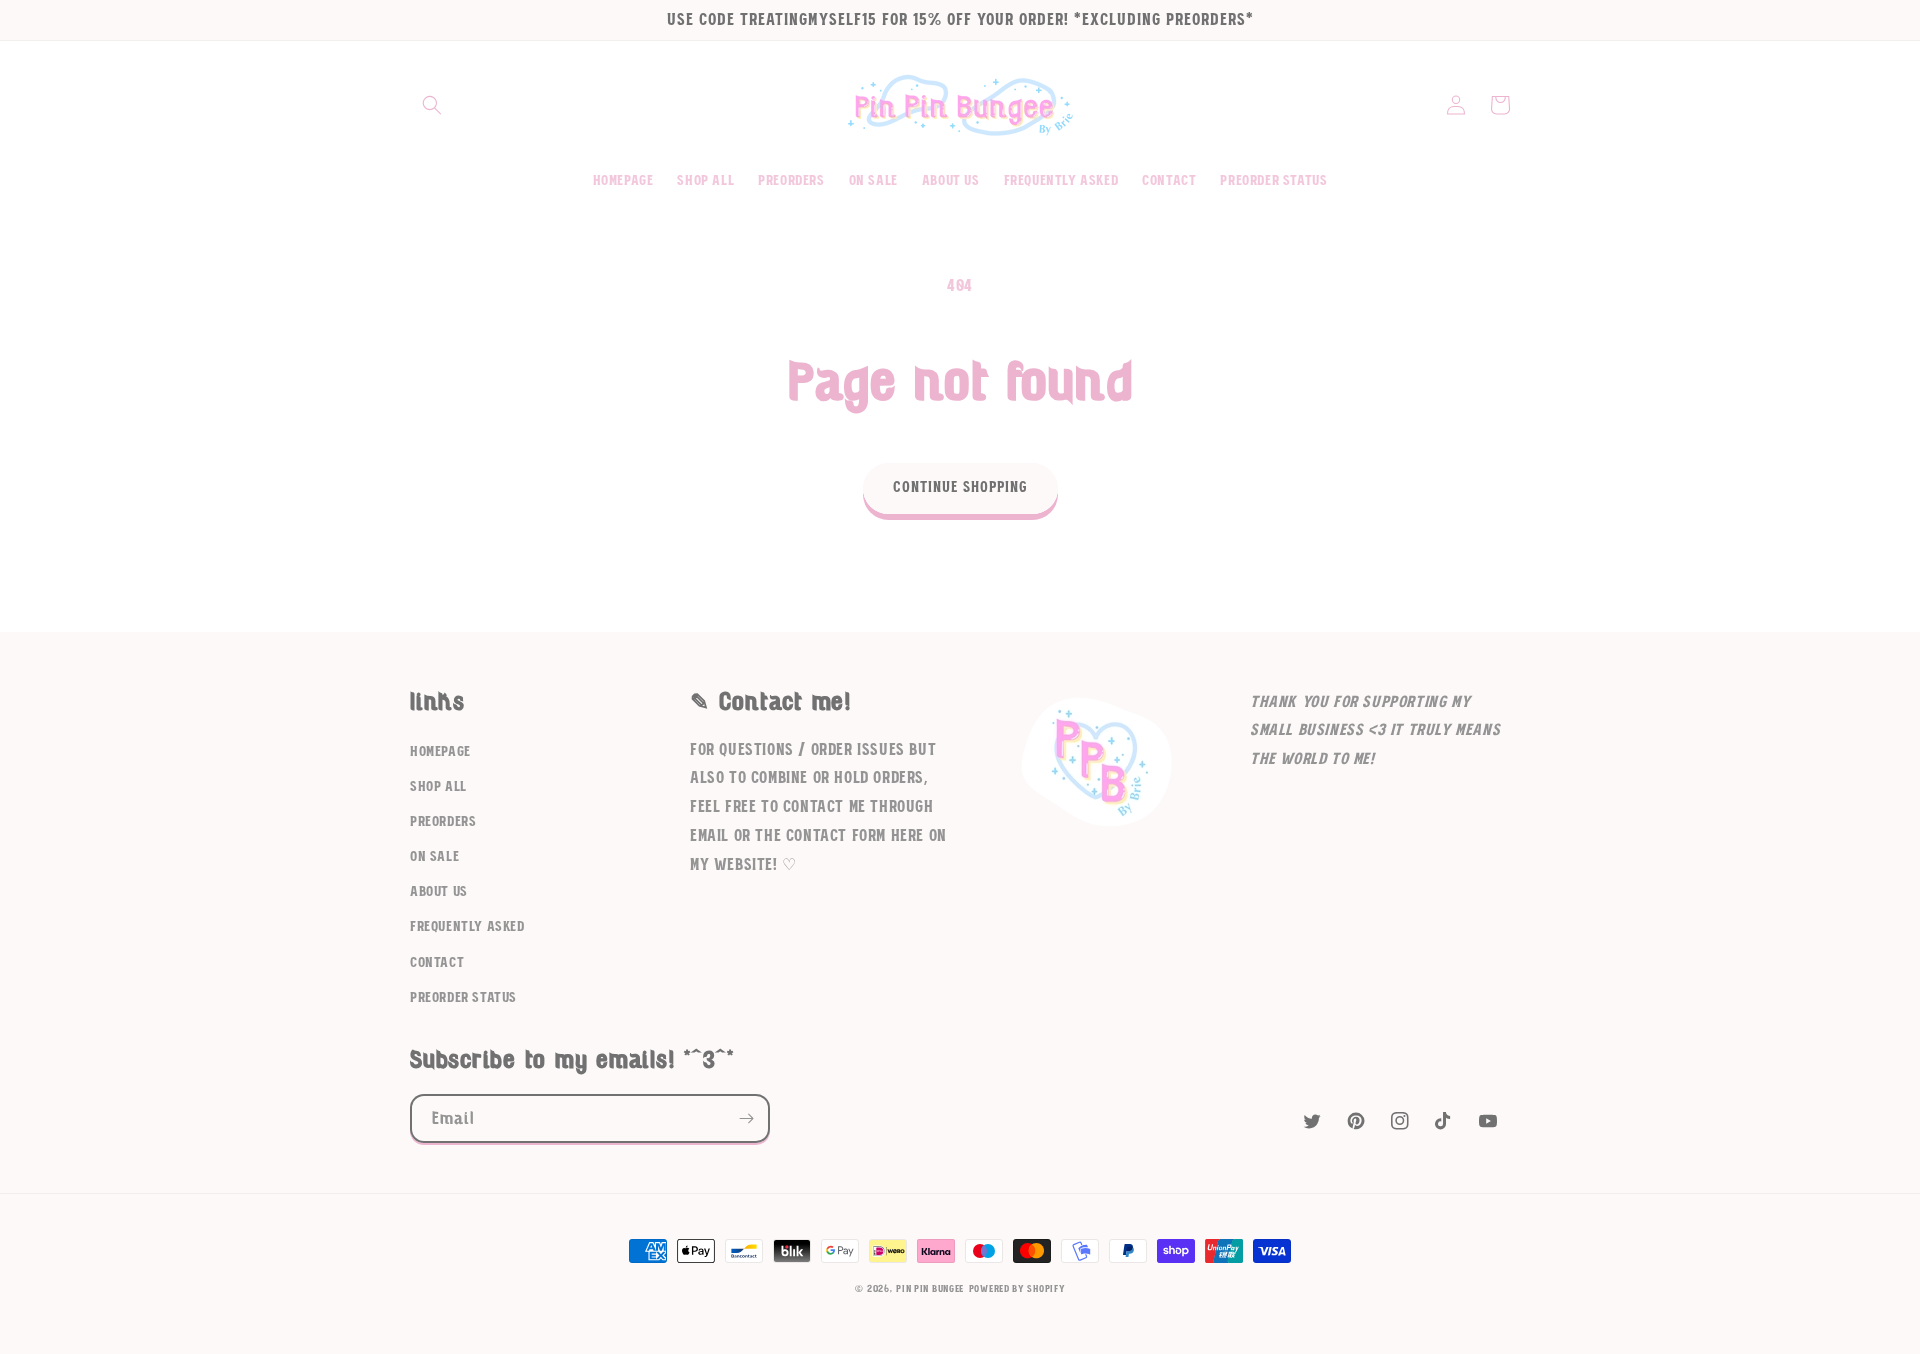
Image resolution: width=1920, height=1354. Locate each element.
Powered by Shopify (1017, 1289)
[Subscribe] (746, 1118)
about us (439, 892)
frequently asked (467, 927)
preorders (443, 822)
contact (437, 963)
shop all (438, 787)
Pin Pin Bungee (930, 1289)
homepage (440, 752)
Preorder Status (463, 998)
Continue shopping (960, 487)
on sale (434, 857)
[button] (432, 105)
